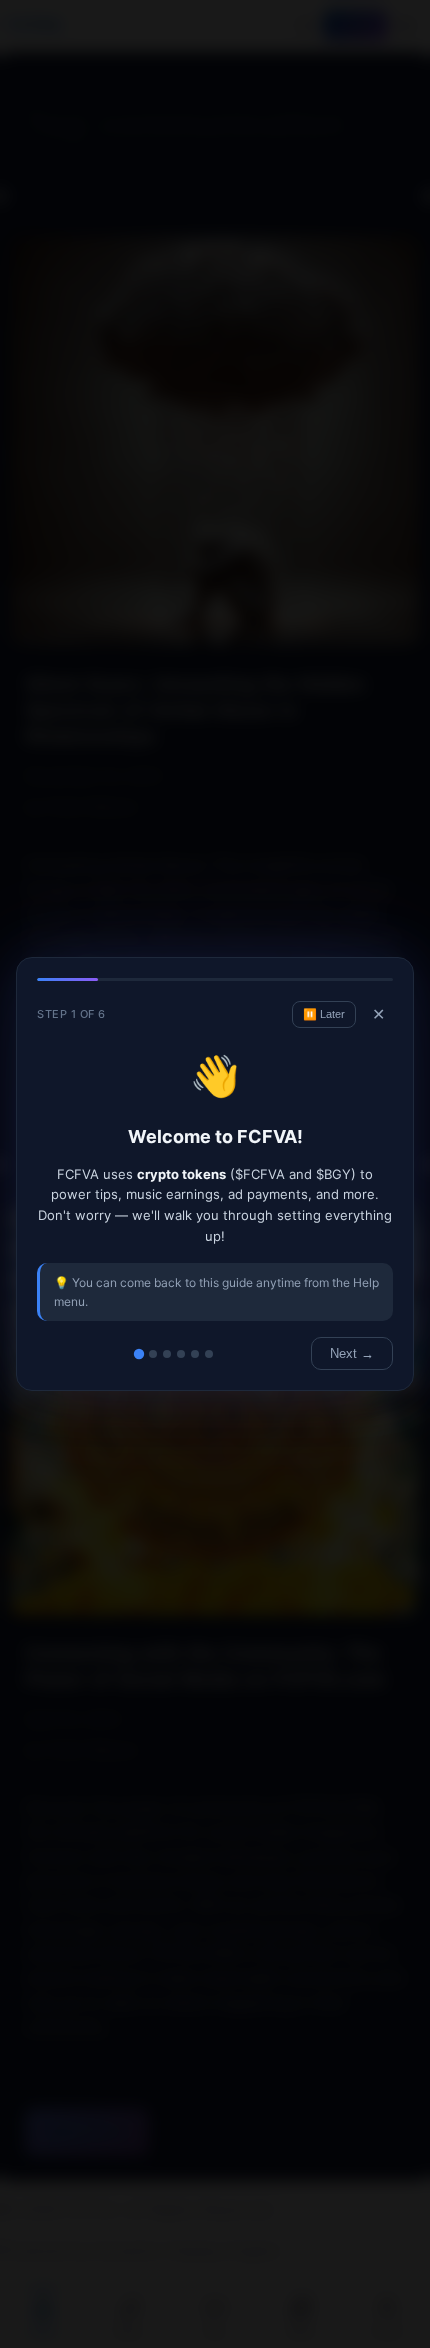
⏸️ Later (324, 1014)
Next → (352, 1353)
